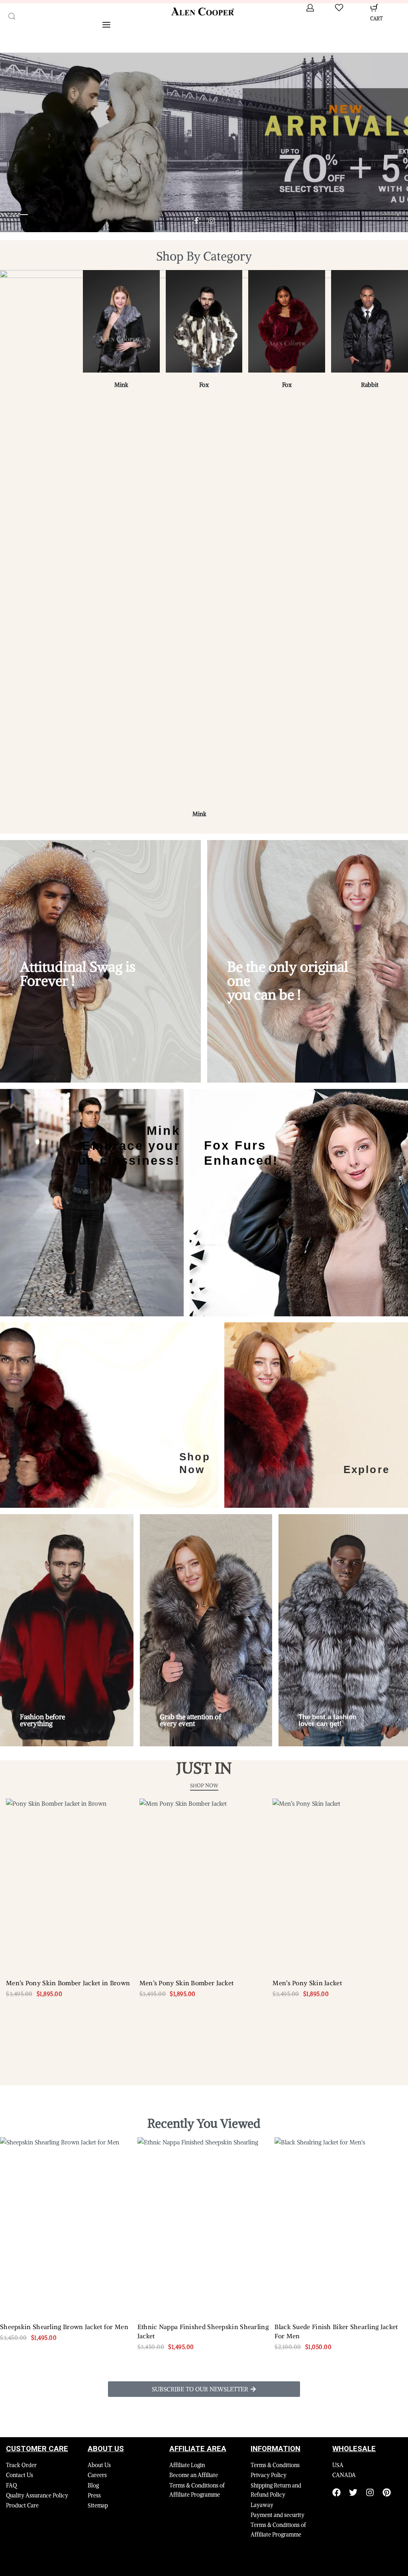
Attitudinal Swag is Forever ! (78, 974)
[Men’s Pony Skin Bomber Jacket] (204, 1885)
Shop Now (195, 1463)
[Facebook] (336, 2492)
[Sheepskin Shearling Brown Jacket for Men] (67, 2226)
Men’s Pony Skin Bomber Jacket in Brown (68, 1983)
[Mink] (121, 324)
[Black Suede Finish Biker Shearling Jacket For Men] (341, 2226)
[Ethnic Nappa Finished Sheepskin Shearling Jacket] (204, 2226)
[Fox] (204, 324)
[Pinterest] (387, 2492)
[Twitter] (353, 2492)
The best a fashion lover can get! (328, 1720)
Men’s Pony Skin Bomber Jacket (187, 1983)
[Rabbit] (370, 324)
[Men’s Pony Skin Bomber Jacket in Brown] (71, 1885)
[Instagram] (370, 2492)
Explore (367, 1469)
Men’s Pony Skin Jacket (307, 1983)
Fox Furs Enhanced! (241, 1153)
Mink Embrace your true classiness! (124, 1145)
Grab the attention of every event (190, 1720)
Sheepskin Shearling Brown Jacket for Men (64, 2327)
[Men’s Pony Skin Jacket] (337, 1885)
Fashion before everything (42, 1720)
